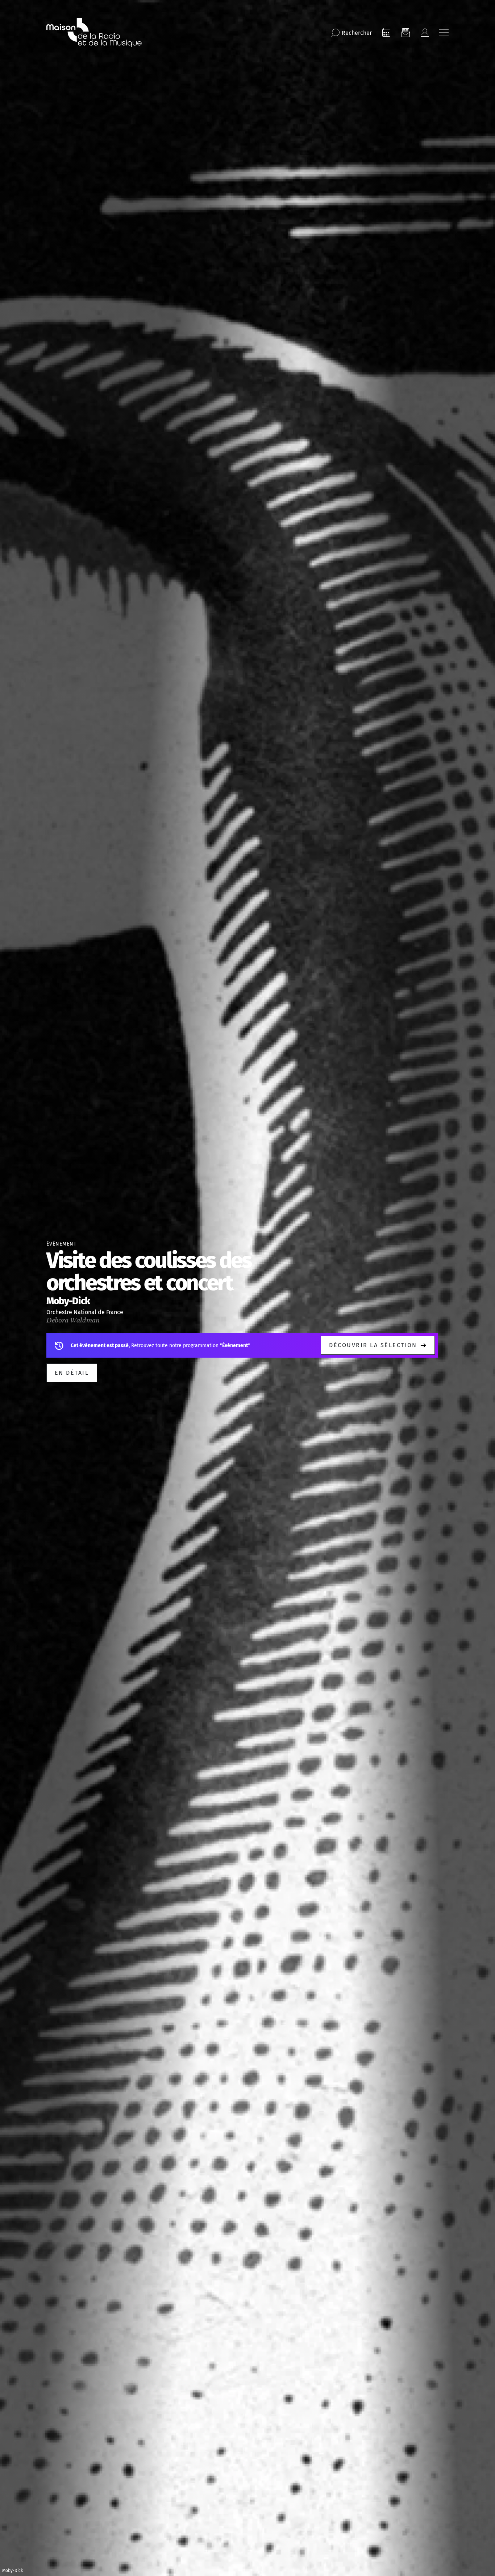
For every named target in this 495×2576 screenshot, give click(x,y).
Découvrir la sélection (373, 1345)
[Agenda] (386, 33)
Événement (61, 1244)
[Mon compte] (425, 33)
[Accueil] (94, 33)
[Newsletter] (405, 33)
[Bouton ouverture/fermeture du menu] (444, 33)
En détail (72, 1373)
